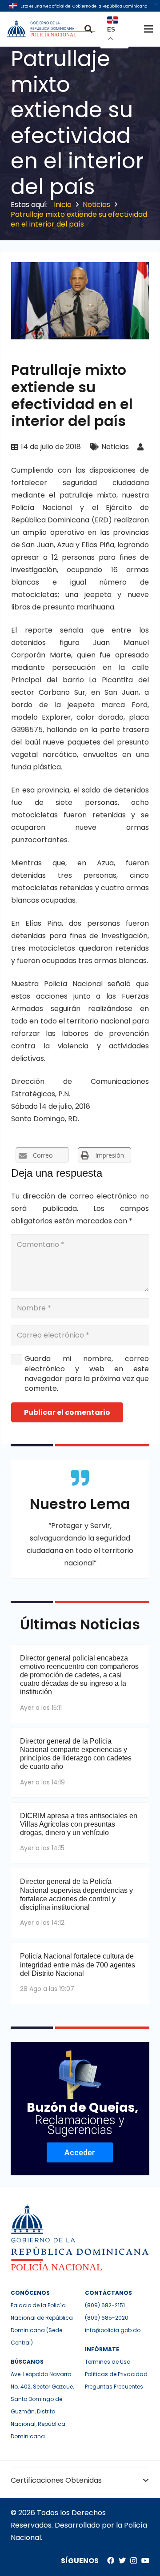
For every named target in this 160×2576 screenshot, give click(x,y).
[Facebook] (111, 2560)
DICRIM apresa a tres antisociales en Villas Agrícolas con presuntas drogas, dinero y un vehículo (79, 1824)
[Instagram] (134, 2561)
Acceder (80, 2152)
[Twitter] (122, 2560)
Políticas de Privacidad (116, 2374)
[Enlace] (52, 29)
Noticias (115, 447)
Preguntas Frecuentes (114, 2387)
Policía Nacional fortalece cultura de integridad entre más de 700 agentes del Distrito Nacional (78, 1965)
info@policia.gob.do (113, 2330)
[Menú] (148, 29)
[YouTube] (145, 2560)
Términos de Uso (108, 2362)
